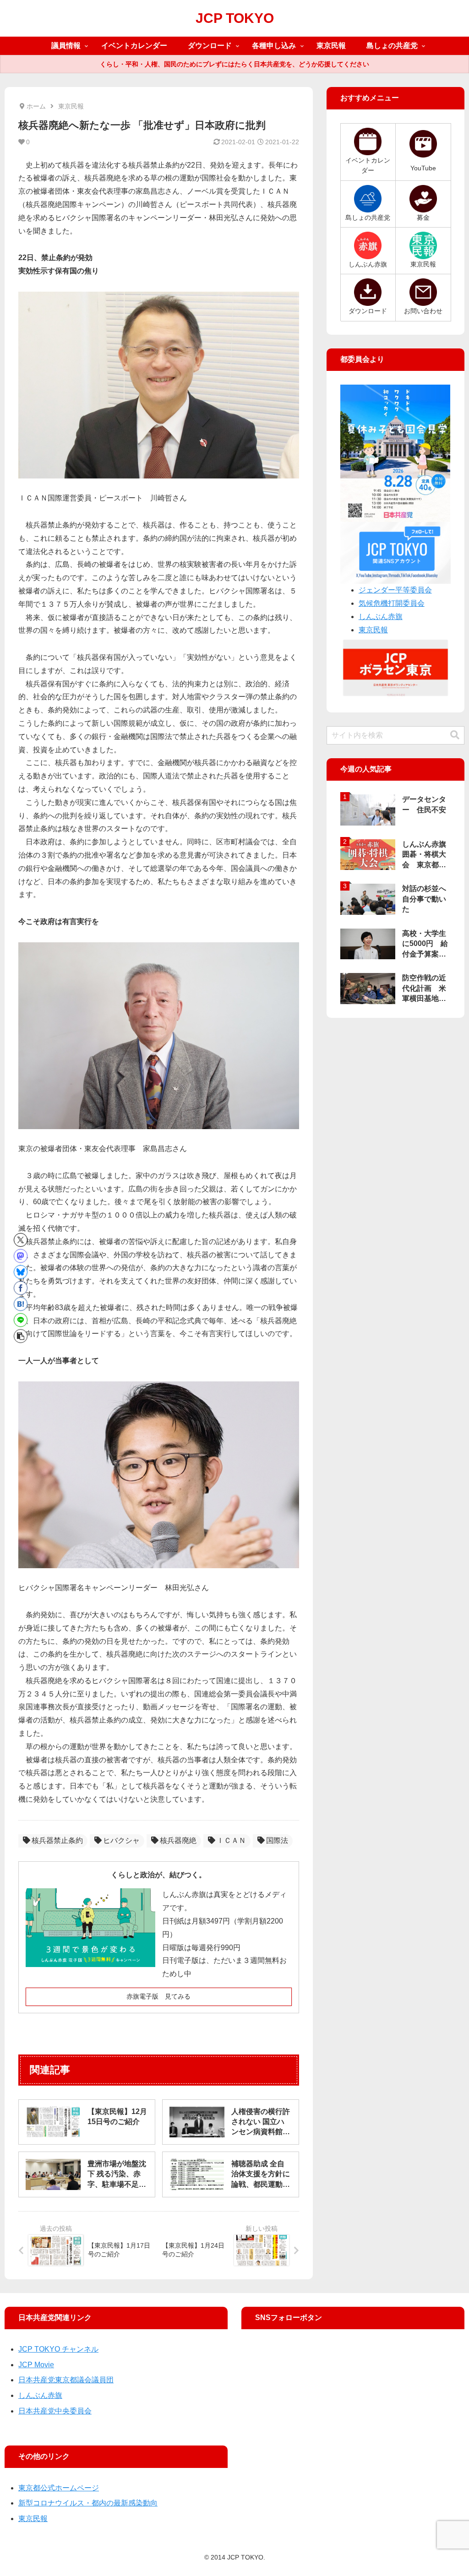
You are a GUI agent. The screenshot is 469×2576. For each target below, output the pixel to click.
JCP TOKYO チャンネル (58, 2349)
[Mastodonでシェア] (21, 1256)
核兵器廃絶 (178, 1840)
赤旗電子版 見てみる (158, 1996)
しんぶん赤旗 (381, 617)
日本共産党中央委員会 (55, 2411)
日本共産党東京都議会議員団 (66, 2380)
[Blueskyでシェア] (21, 1272)
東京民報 (373, 630)
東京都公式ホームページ (59, 2488)
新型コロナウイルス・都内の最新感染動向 (88, 2503)
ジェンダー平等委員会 (395, 590)
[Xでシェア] (21, 1240)
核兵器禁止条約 (57, 1840)
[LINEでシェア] (21, 1320)
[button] (21, 1336)
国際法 (277, 1840)
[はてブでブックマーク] (21, 1304)
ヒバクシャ (121, 1840)
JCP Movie (36, 2365)
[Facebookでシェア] (21, 1288)
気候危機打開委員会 (392, 603)
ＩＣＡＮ (231, 1840)
